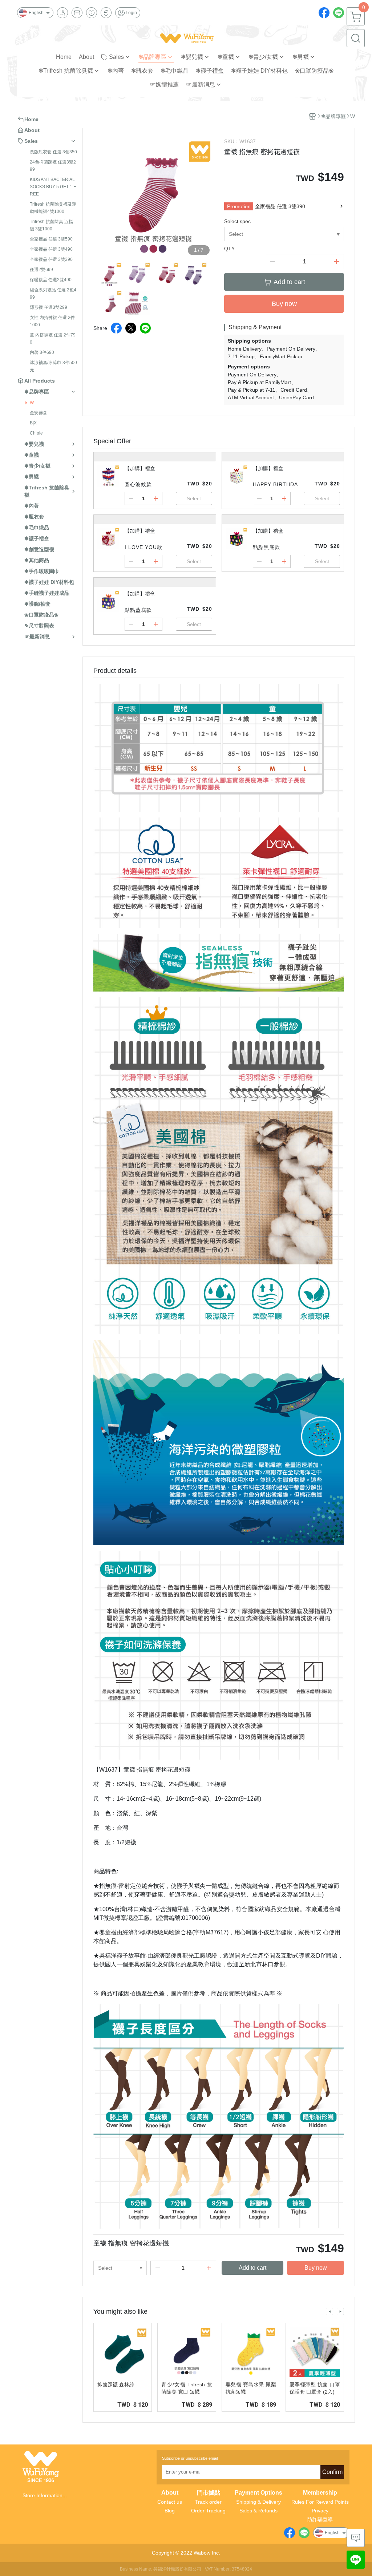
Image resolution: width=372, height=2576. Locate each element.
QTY (229, 249)
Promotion (239, 206)
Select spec (237, 221)
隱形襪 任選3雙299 (48, 307)
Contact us (170, 2502)
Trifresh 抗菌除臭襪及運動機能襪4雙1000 (53, 208)
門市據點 (209, 2493)
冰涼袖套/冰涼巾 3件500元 (53, 366)
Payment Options (258, 2493)
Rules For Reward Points (320, 2502)
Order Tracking (208, 2511)
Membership (320, 2493)
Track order (208, 2502)
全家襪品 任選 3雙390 (51, 259)
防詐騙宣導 (320, 2519)
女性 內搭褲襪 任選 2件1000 (52, 321)
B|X (33, 423)
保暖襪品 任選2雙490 (51, 280)
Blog (170, 2511)
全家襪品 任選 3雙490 (51, 249)
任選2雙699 (41, 270)
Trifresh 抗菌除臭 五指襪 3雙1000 (51, 225)
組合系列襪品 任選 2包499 (53, 294)
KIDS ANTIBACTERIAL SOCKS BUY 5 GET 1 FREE (53, 187)
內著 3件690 (42, 352)
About (170, 2493)
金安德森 (39, 413)
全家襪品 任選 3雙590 (51, 239)
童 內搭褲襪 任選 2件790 (53, 339)
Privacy (320, 2511)
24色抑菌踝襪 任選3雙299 (53, 166)
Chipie (36, 433)
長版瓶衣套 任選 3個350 (53, 152)
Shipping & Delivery (258, 2502)
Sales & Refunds (258, 2511)
